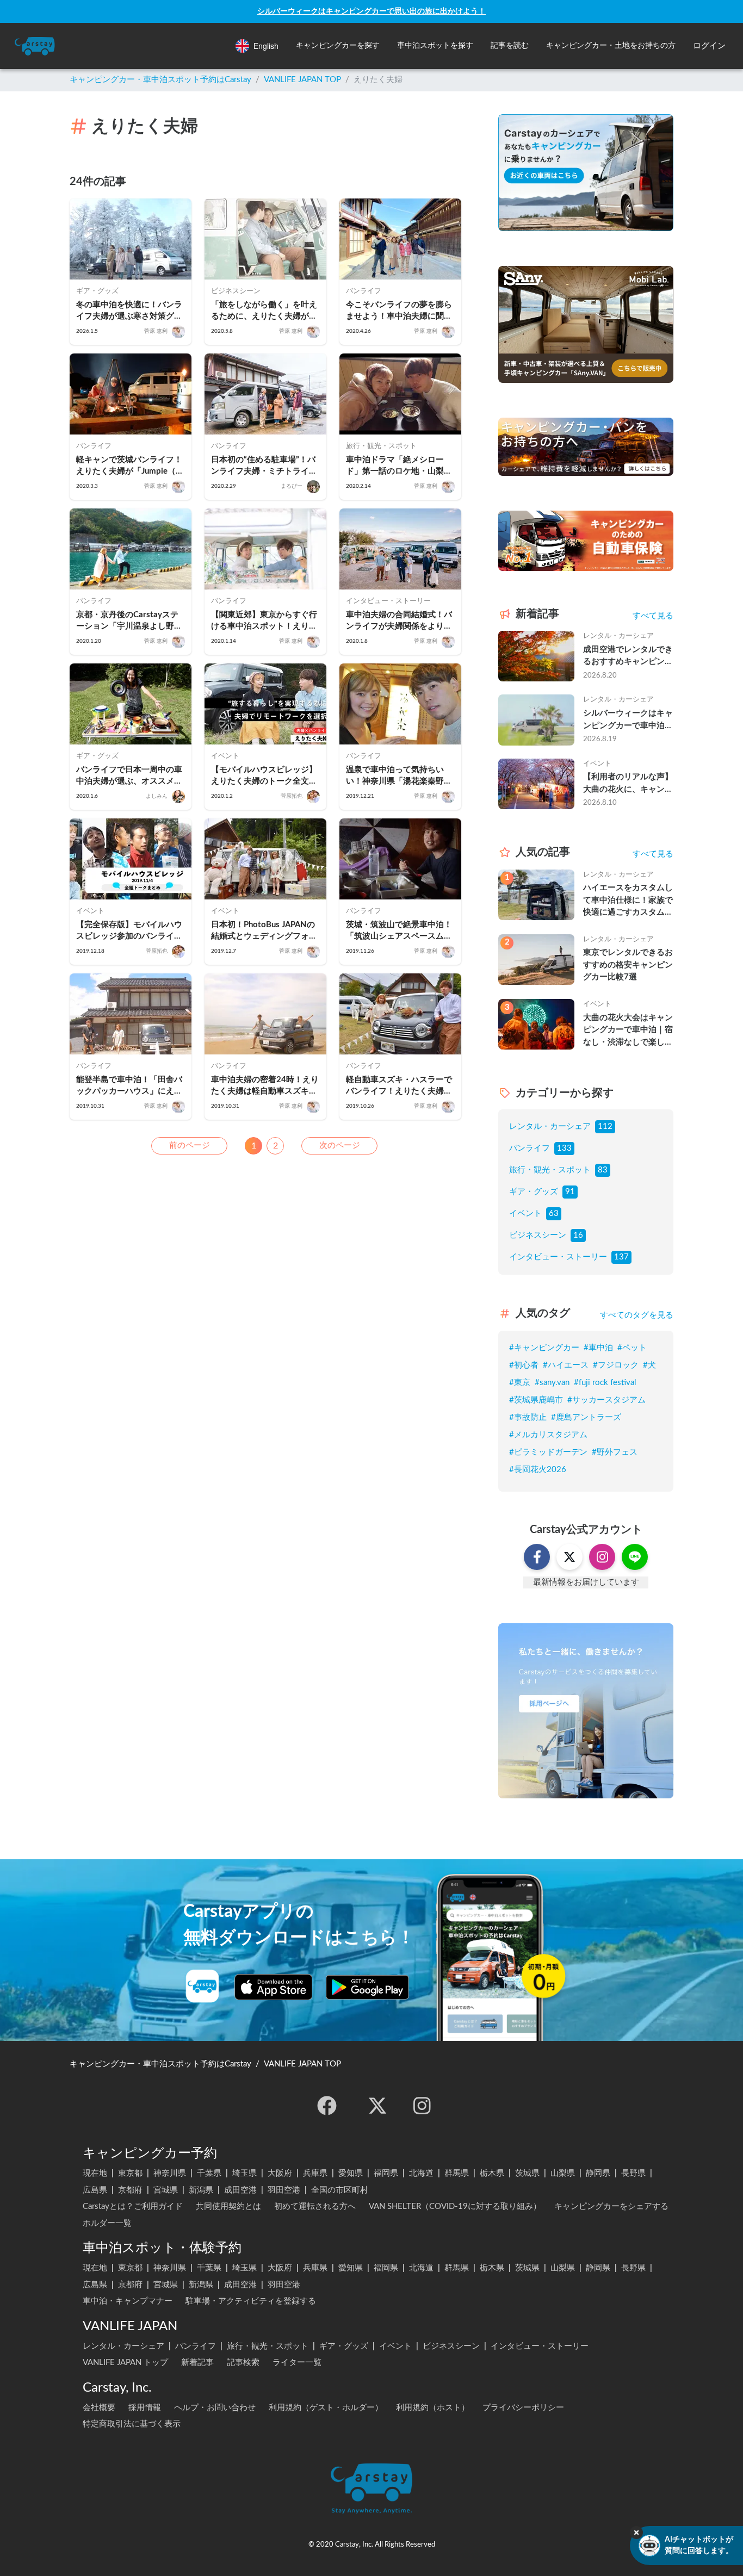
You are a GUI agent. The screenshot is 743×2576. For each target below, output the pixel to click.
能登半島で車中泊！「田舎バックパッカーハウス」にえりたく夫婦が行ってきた (129, 1086)
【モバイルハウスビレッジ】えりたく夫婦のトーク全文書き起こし (264, 776)
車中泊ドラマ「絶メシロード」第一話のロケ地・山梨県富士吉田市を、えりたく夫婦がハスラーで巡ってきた (399, 466)
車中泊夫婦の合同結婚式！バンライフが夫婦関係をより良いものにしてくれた (399, 621)
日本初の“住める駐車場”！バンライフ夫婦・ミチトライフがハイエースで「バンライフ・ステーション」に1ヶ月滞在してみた (264, 466)
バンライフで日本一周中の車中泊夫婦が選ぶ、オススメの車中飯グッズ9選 (129, 776)
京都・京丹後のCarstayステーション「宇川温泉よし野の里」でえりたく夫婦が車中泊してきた (129, 621)
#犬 (649, 1365)
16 (578, 1235)
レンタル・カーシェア (550, 1126)
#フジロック (616, 1365)
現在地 (95, 2173)
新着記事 (197, 2363)
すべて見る (653, 616)
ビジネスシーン (538, 1235)
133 (564, 1148)
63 (554, 1213)
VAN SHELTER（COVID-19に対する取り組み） (455, 2206)
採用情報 (145, 2408)
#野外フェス (615, 1452)
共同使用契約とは (228, 2206)
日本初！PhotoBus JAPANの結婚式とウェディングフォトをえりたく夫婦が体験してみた (264, 931)
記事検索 (243, 2363)
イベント (525, 1213)
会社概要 (99, 2408)
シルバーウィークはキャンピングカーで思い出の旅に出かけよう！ (371, 11)
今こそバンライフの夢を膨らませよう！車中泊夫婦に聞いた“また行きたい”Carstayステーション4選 (400, 311)
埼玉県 (244, 2173)
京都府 (130, 2190)
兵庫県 (315, 2173)
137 (621, 1257)
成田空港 (240, 2190)
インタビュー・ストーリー (558, 1257)
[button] (338, 46)
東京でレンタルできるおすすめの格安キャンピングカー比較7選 (628, 965)
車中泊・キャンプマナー (128, 2301)
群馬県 (457, 2173)
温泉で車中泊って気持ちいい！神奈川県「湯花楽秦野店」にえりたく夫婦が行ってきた (399, 776)
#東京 (520, 1383)
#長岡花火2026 (538, 1470)
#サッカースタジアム (606, 1400)
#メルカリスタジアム (548, 1435)
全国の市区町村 (340, 2190)
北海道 (421, 2173)
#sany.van (552, 1383)
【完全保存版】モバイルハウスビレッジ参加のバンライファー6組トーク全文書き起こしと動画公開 (129, 931)
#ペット (632, 1348)
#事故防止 (528, 1417)
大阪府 (280, 2173)
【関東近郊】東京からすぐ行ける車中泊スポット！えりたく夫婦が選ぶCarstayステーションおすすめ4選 (264, 621)
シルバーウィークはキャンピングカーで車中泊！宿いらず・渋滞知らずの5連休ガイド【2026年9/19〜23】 (628, 721)
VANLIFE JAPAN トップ (125, 2363)
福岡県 (386, 2173)
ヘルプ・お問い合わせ (215, 2408)
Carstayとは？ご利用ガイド (133, 2206)
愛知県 (351, 2173)
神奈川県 (170, 2173)
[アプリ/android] (367, 1987)
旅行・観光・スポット (550, 1170)
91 (570, 1192)
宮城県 (166, 2190)
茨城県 (527, 2173)
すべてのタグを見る (637, 1315)
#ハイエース (566, 1365)
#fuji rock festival (605, 1383)
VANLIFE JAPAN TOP (302, 80)
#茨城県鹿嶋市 (536, 1400)
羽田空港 (284, 2190)
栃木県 (492, 2173)
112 (605, 1126)
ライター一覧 (297, 2363)
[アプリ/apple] (274, 1987)
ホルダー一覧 (107, 2223)
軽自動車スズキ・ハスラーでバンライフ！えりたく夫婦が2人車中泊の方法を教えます (399, 1086)
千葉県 (209, 2173)
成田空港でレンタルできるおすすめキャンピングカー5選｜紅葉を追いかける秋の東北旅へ (628, 657)
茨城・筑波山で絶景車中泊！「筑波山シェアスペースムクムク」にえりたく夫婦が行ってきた (399, 931)
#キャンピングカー (544, 1348)
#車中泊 (598, 1348)
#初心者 (524, 1365)
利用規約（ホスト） (433, 2408)
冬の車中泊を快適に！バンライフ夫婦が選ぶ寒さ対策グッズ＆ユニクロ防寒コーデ (129, 311)
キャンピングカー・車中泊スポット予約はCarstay (160, 80)
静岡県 (598, 2173)
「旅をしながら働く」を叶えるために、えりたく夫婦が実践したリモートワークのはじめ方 (264, 311)
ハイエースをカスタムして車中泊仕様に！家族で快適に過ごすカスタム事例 (628, 901)
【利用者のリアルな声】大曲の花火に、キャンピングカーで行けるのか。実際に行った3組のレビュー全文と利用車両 (628, 784)
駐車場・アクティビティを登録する (251, 2301)
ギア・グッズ (534, 1192)
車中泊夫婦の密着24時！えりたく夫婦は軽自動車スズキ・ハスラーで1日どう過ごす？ (265, 1086)
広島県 (95, 2190)
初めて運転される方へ (315, 2206)
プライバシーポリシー (523, 2408)
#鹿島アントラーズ (586, 1417)
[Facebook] (327, 2106)
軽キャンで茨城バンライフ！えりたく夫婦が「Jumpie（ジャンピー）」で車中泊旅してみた (130, 466)
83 (603, 1170)
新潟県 (201, 2190)
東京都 (130, 2173)
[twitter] (377, 2106)
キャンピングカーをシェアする (611, 2206)
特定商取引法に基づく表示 (132, 2424)
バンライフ (530, 1148)
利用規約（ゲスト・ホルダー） (326, 2408)
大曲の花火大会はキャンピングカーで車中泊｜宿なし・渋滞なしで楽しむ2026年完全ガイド (628, 1031)
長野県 (633, 2173)
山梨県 (563, 2173)
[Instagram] (422, 2106)
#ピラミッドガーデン (548, 1452)
